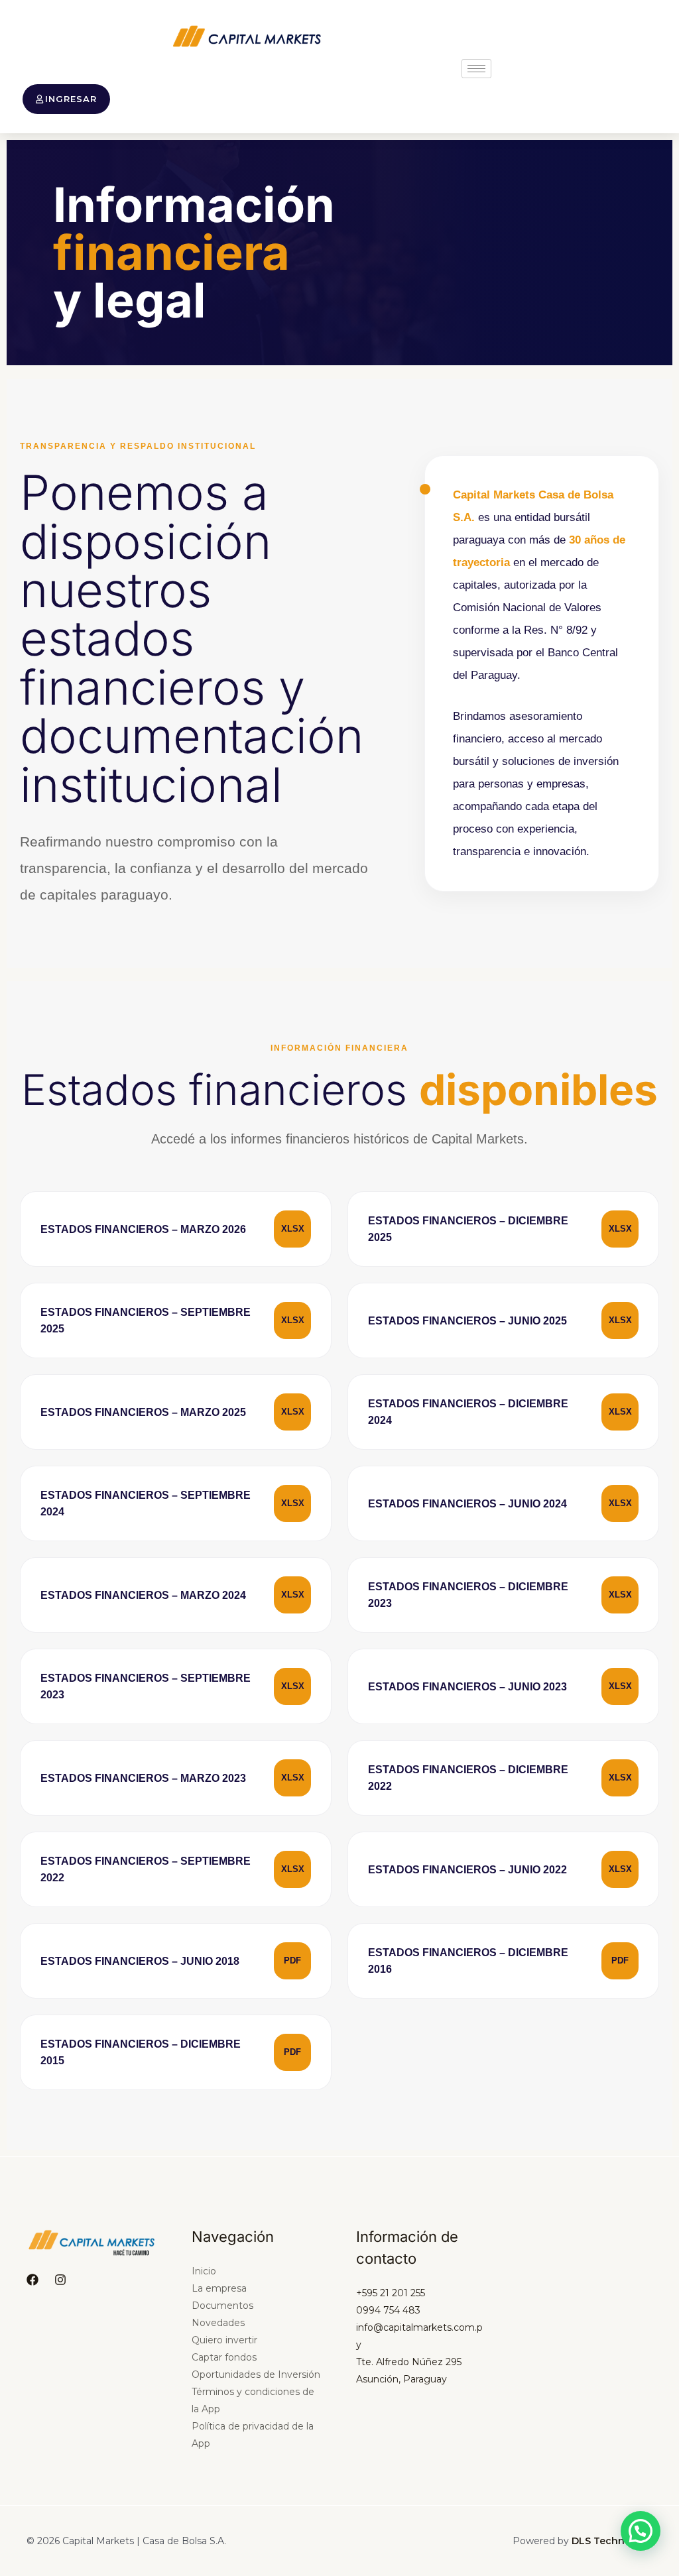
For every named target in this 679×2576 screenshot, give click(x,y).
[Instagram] (60, 2280)
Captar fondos (224, 2357)
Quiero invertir (224, 2340)
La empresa (219, 2288)
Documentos (222, 2306)
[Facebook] (32, 2280)
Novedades (218, 2323)
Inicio (204, 2271)
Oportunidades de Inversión (256, 2374)
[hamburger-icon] (476, 69)
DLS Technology (612, 2541)
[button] (641, 2531)
